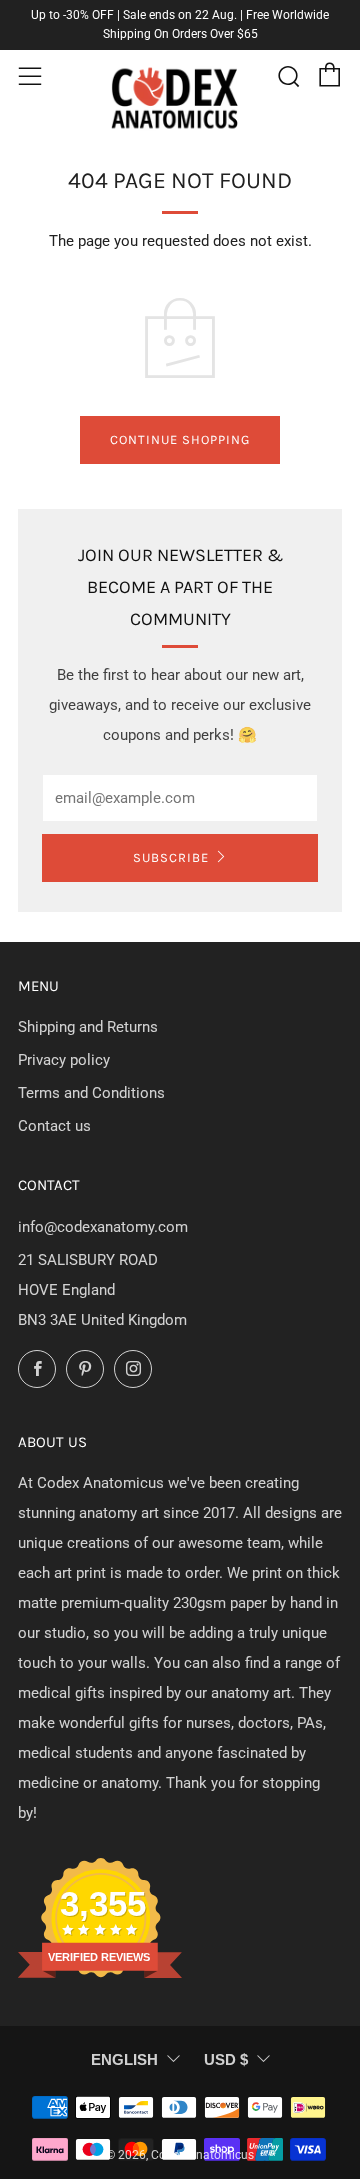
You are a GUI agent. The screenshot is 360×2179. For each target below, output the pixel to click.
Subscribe (171, 857)
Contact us (54, 1126)
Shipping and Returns (88, 1027)
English (124, 2059)
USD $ (226, 2059)
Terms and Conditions (91, 1093)
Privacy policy (64, 1060)
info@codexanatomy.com (103, 1227)
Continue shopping (180, 439)
